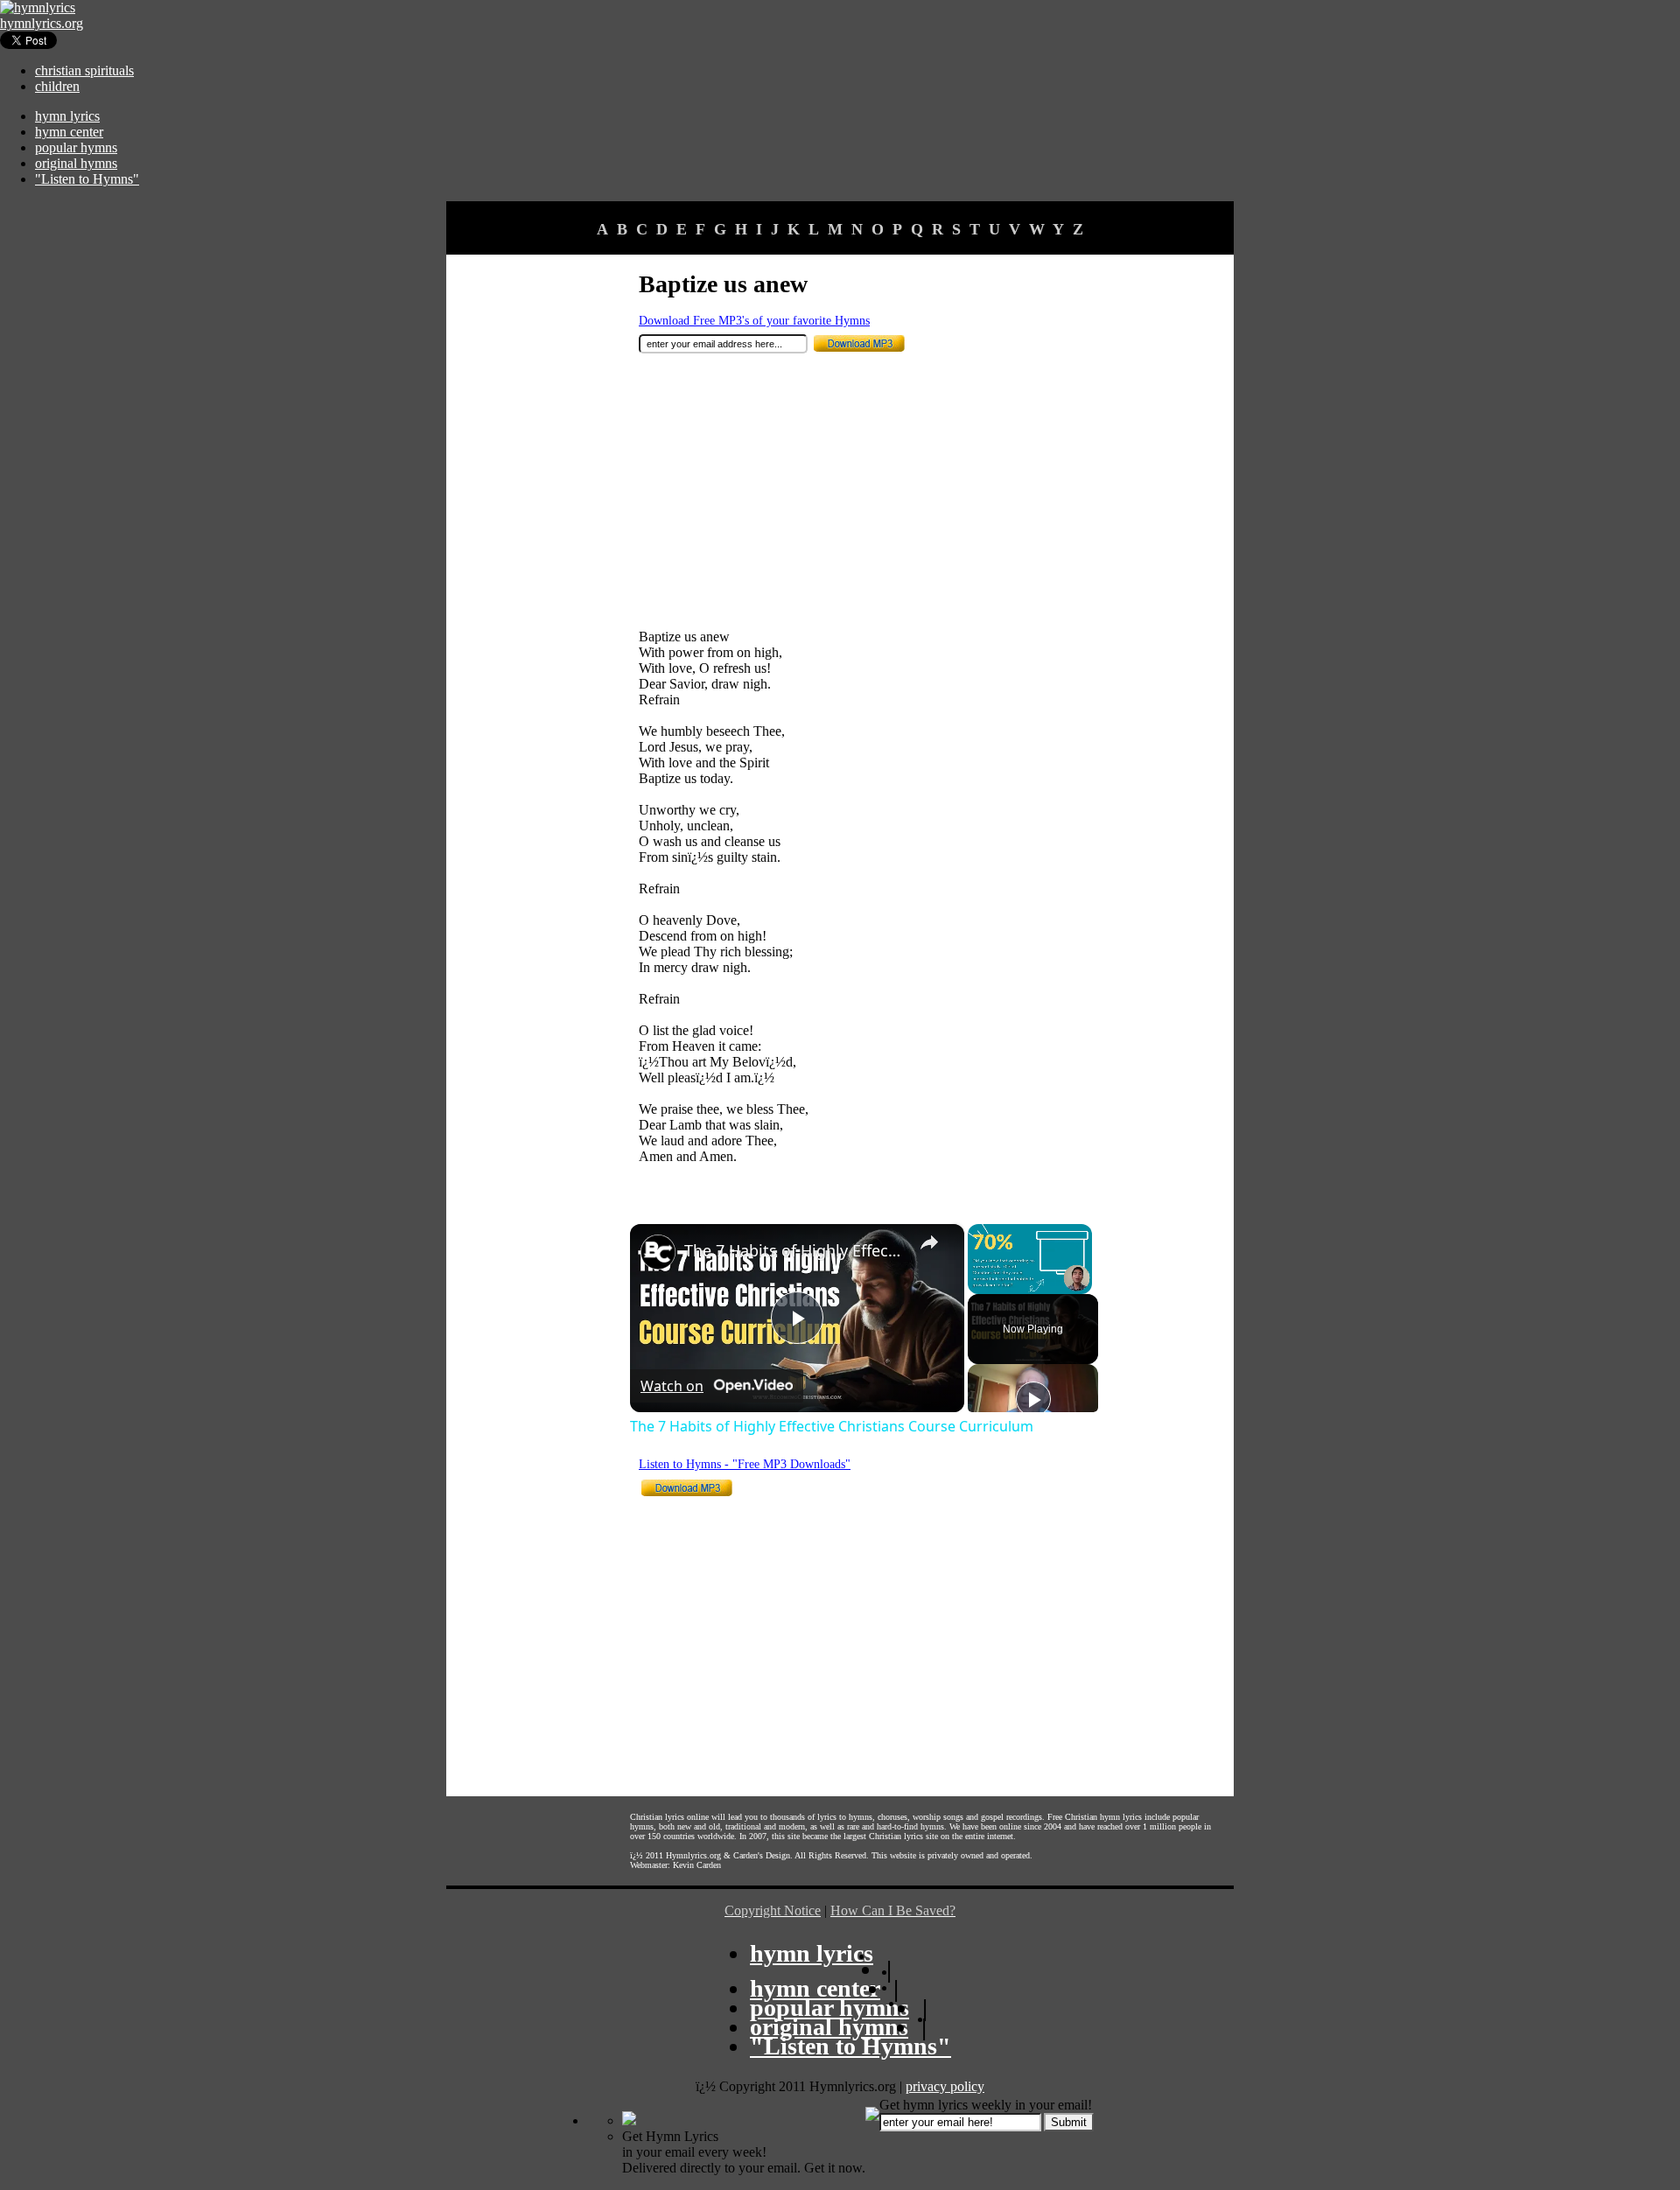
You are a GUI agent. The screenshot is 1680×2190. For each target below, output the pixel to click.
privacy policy (945, 2086)
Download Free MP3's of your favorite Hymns (754, 321)
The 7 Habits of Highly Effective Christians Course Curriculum (794, 1250)
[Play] (1033, 1399)
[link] (658, 1252)
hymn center (69, 132)
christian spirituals (84, 70)
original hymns (76, 163)
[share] (929, 1242)
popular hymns (76, 147)
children (57, 86)
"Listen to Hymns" (87, 179)
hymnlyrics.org (42, 23)
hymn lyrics (67, 116)
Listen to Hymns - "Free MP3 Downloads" (745, 1464)
